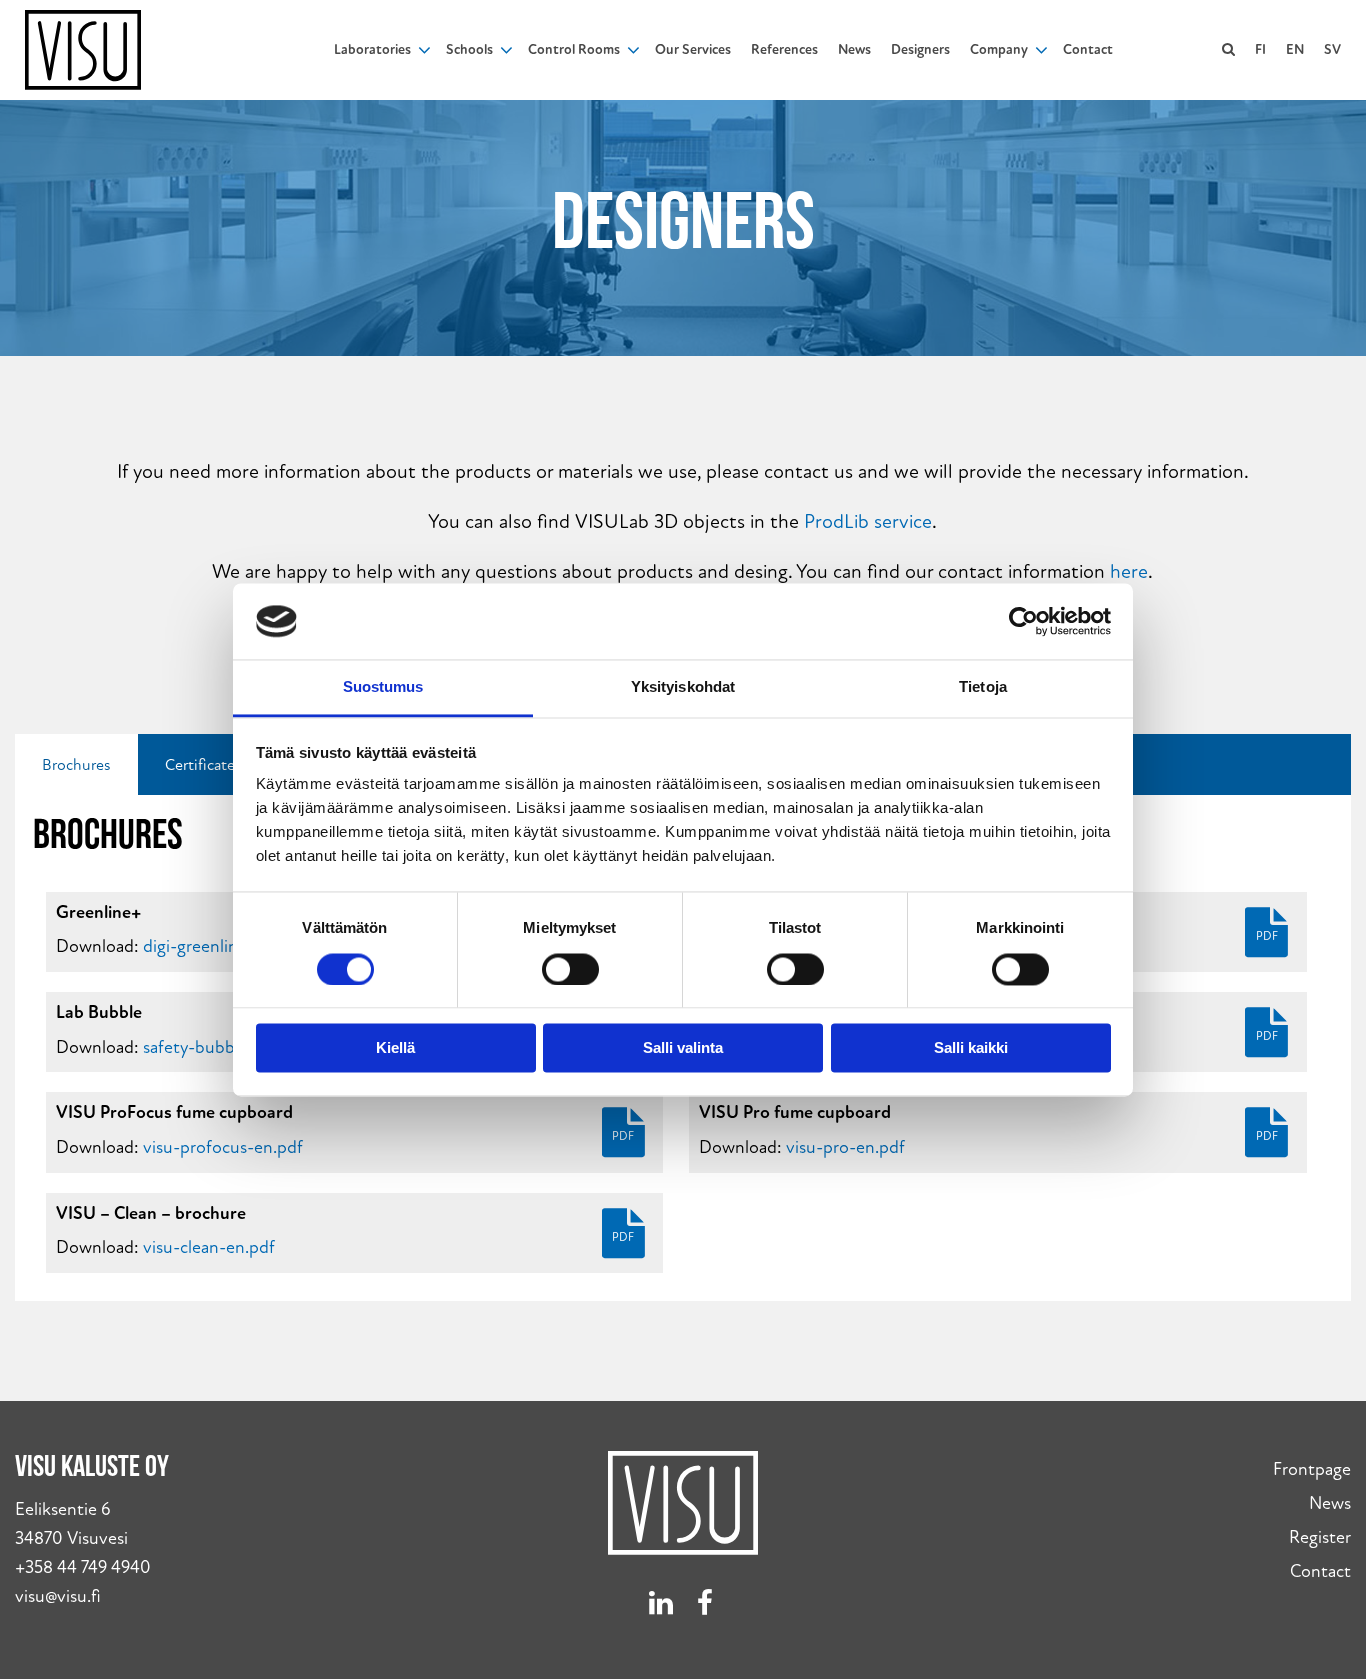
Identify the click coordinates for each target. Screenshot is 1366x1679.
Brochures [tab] (76, 765)
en (1295, 49)
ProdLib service (868, 521)
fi (1260, 49)
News (1330, 1503)
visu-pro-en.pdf (845, 1147)
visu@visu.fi (58, 1596)
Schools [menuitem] (469, 49)
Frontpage (1312, 1469)
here (1129, 571)
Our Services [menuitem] (693, 49)
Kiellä (395, 1048)
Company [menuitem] (999, 49)
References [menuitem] (784, 49)
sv (1332, 49)
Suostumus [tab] (383, 687)
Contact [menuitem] (1088, 49)
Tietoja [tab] (983, 687)
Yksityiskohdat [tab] (683, 687)
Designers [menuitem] (920, 49)
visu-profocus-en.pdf (223, 1147)
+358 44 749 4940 (83, 1567)
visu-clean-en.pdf (209, 1247)
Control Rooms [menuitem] (574, 49)
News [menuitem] (854, 49)
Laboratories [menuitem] (372, 49)
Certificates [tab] (203, 765)
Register (1320, 1537)
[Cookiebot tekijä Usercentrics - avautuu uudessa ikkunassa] (1023, 621)
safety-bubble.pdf (210, 1047)
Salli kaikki (971, 1048)
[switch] (570, 969)
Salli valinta (683, 1048)
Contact (1320, 1571)
